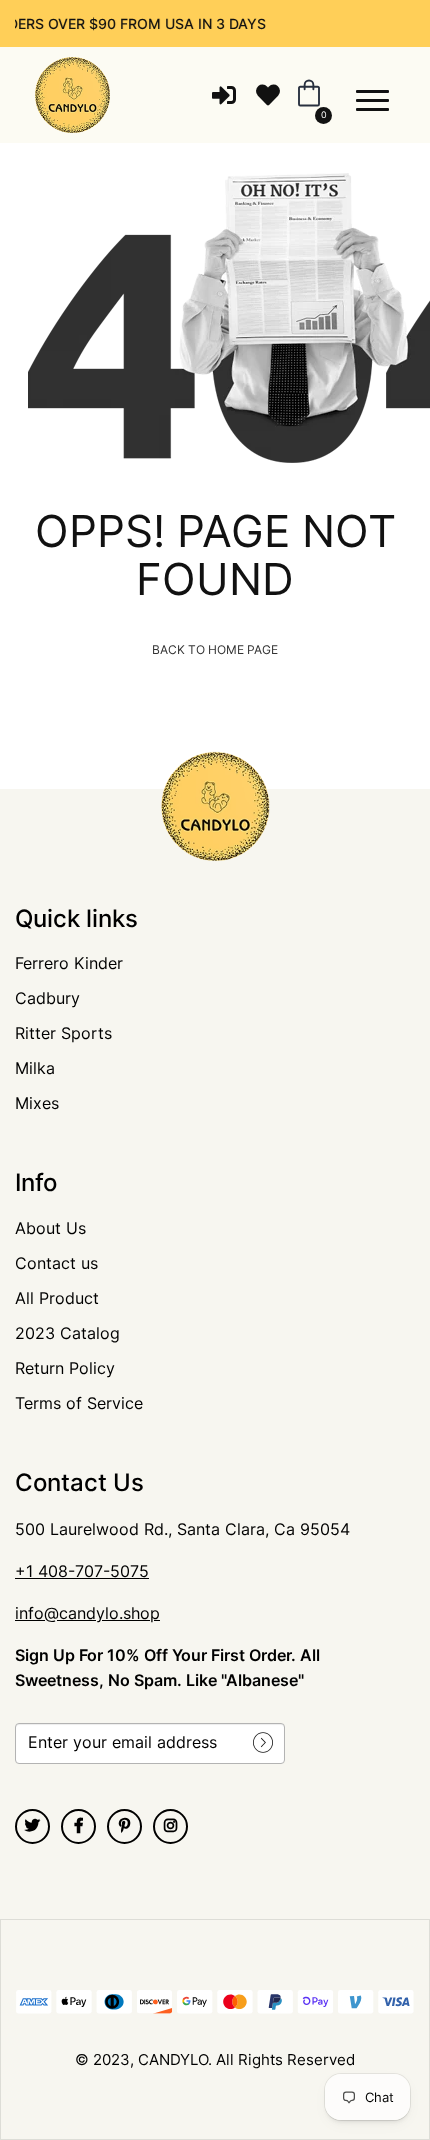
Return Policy (65, 1368)
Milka (35, 1068)
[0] (305, 95)
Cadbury (47, 998)
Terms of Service (79, 1403)
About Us (50, 1228)
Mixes (37, 1103)
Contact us (56, 1263)
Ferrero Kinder (69, 963)
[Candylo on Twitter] (32, 1826)
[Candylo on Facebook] (78, 1826)
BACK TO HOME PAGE (215, 649)
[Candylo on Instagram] (170, 1826)
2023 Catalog (67, 1333)
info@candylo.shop (87, 1613)
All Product (57, 1298)
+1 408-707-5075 (82, 1571)
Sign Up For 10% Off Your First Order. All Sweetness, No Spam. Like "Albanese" (167, 1667)
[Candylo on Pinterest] (124, 1826)
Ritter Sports (63, 1033)
